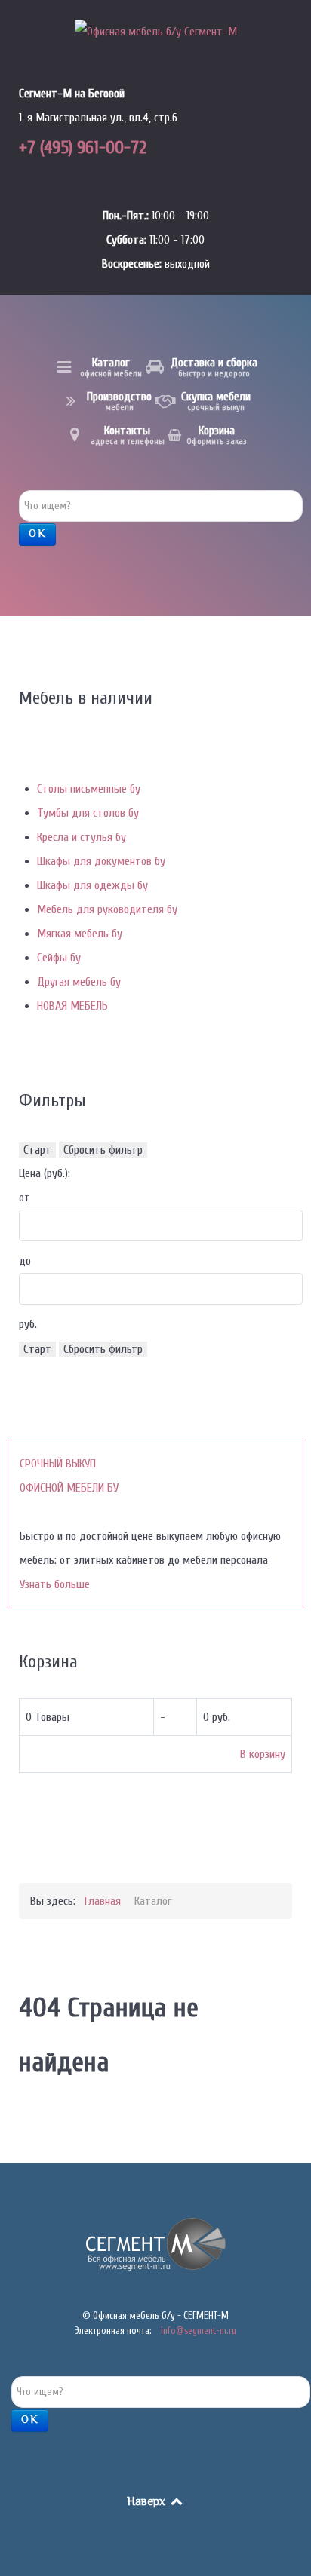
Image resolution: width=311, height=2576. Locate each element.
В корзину (263, 1754)
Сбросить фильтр (103, 1150)
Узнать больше (55, 1584)
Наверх (148, 2502)
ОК (37, 535)
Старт (37, 1150)
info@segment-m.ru (199, 2331)
